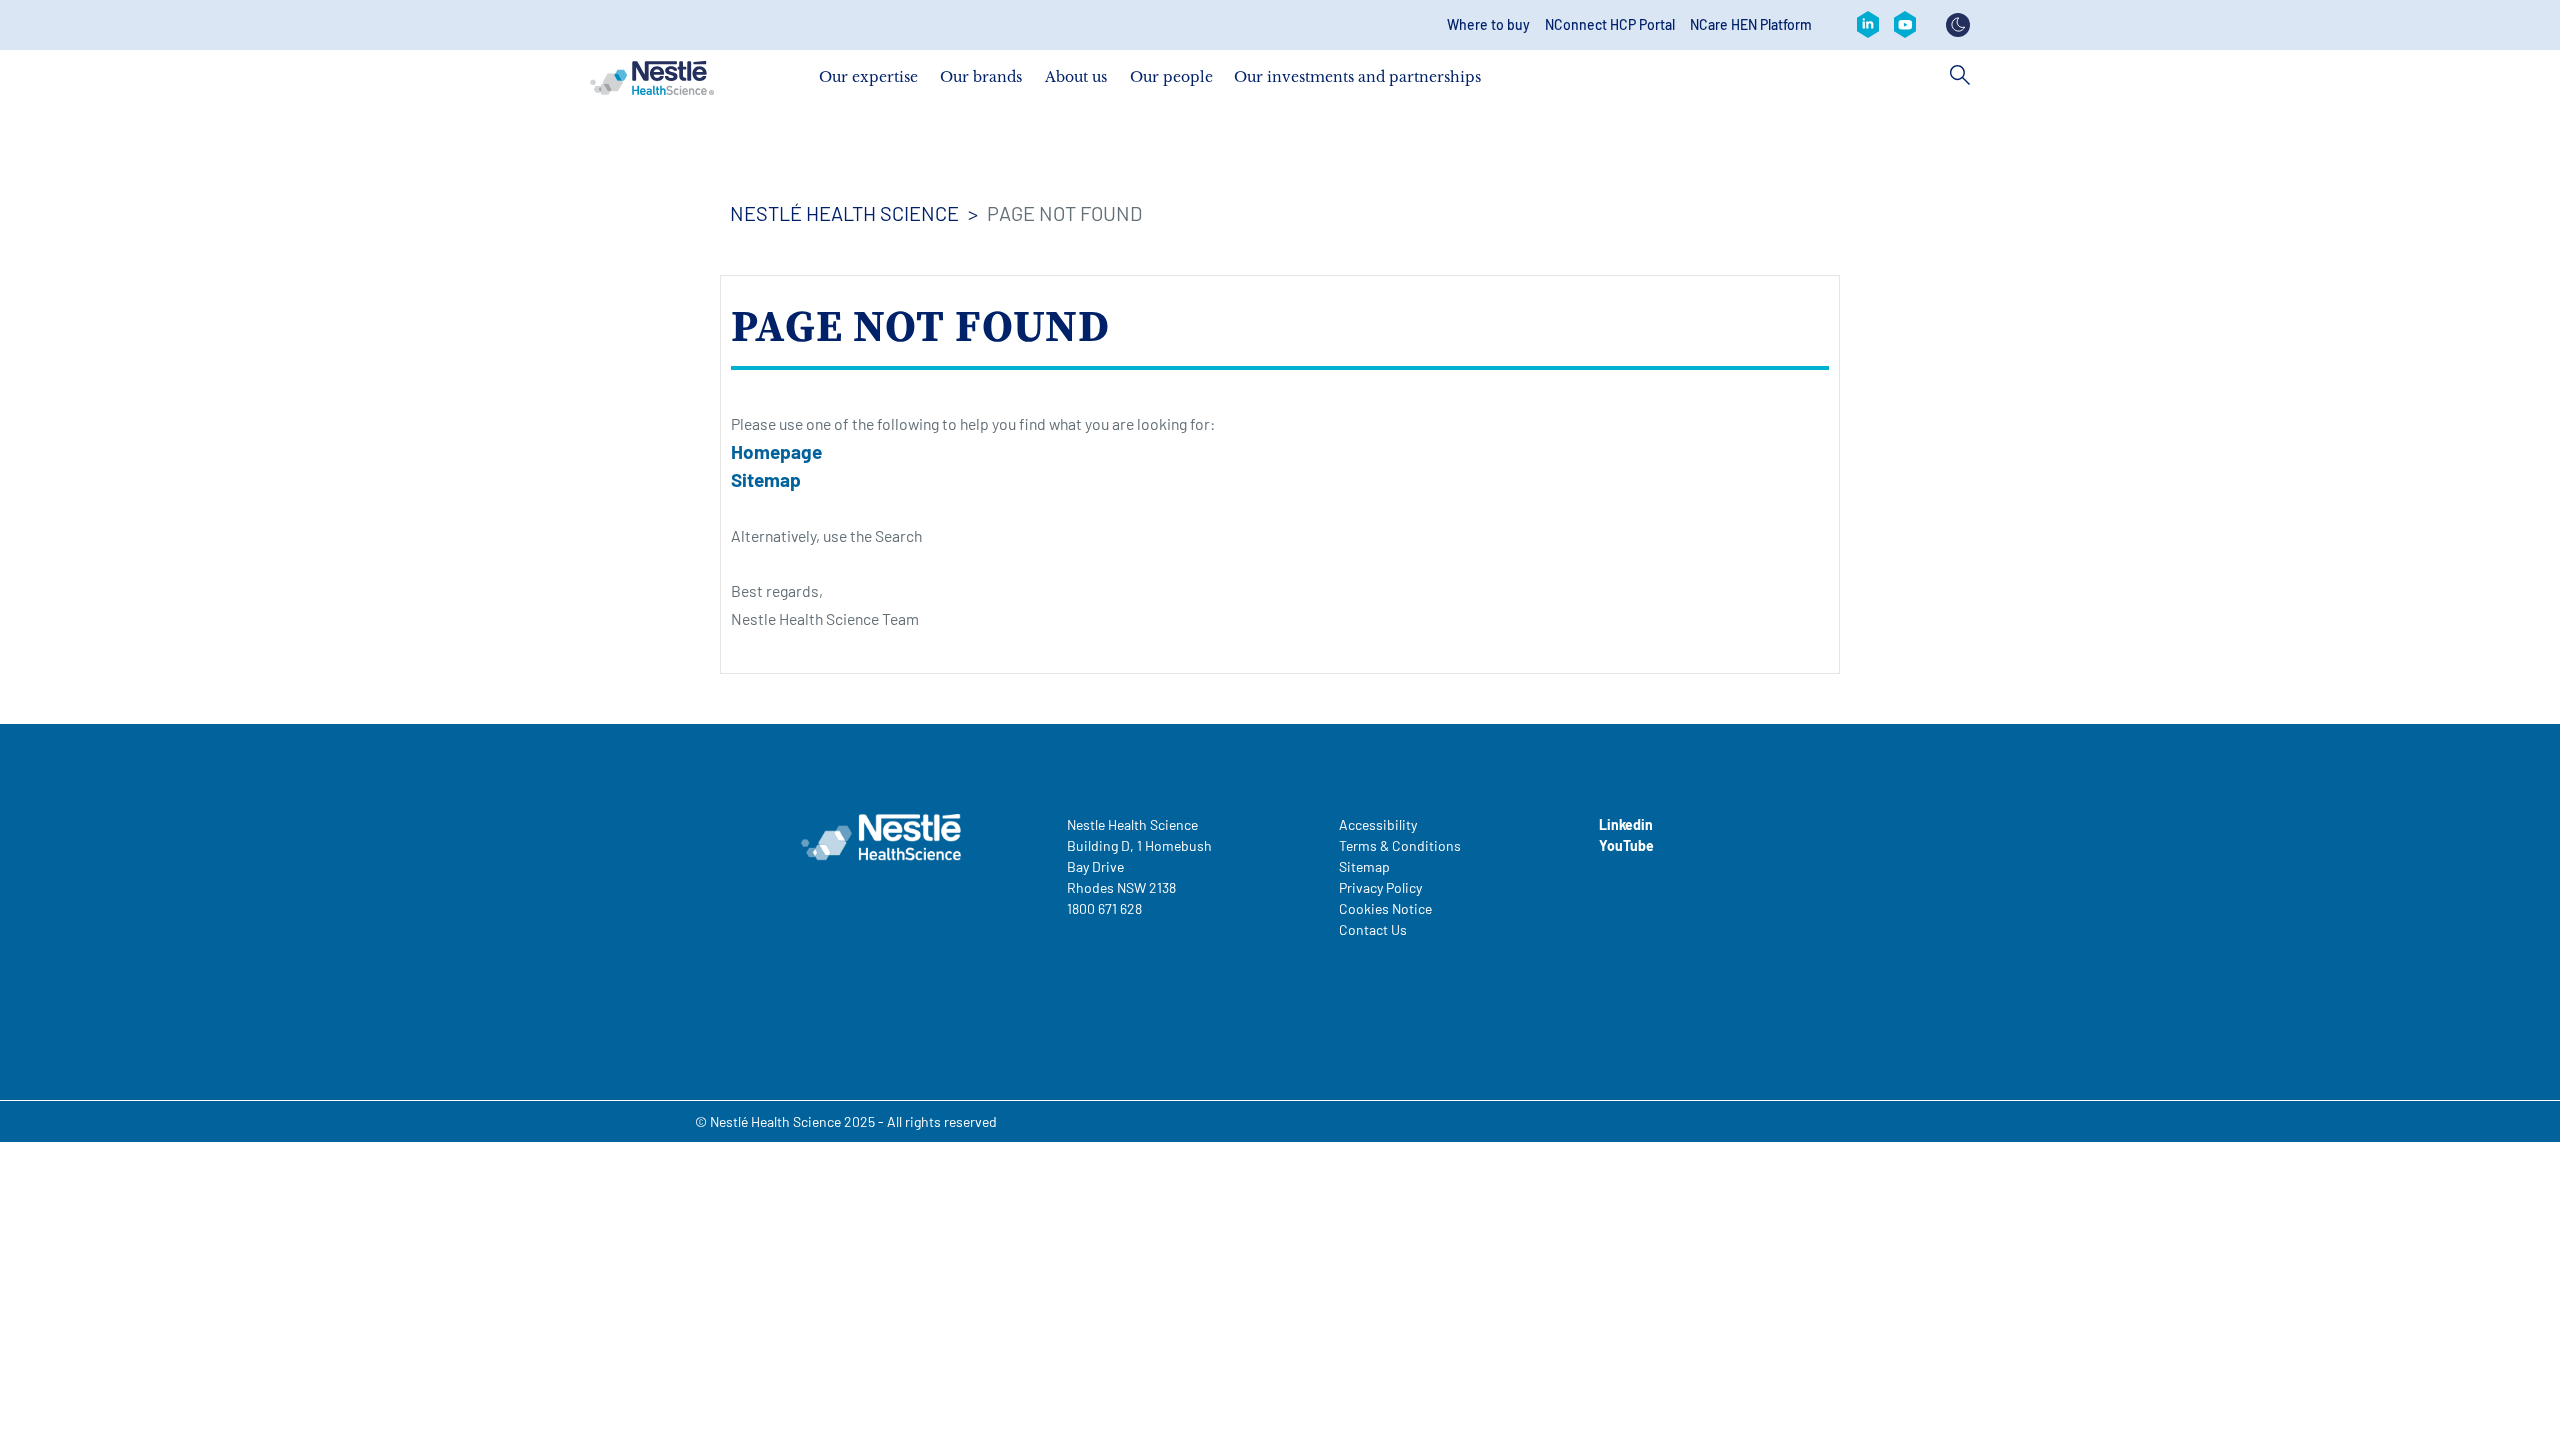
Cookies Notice (1385, 908)
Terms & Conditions (1400, 845)
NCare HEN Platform (1751, 25)
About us (1076, 76)
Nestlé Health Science (844, 213)
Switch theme (1958, 25)
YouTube (1626, 845)
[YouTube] (1905, 25)
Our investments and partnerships (1357, 76)
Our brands (981, 76)
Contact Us (1373, 929)
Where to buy (1488, 25)
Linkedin (1626, 824)
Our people (1171, 76)
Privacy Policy (1380, 887)
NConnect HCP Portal (1610, 25)
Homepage (776, 451)
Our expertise (868, 76)
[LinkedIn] (1868, 25)
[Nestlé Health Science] (652, 78)
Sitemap (766, 479)
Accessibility (1378, 824)
